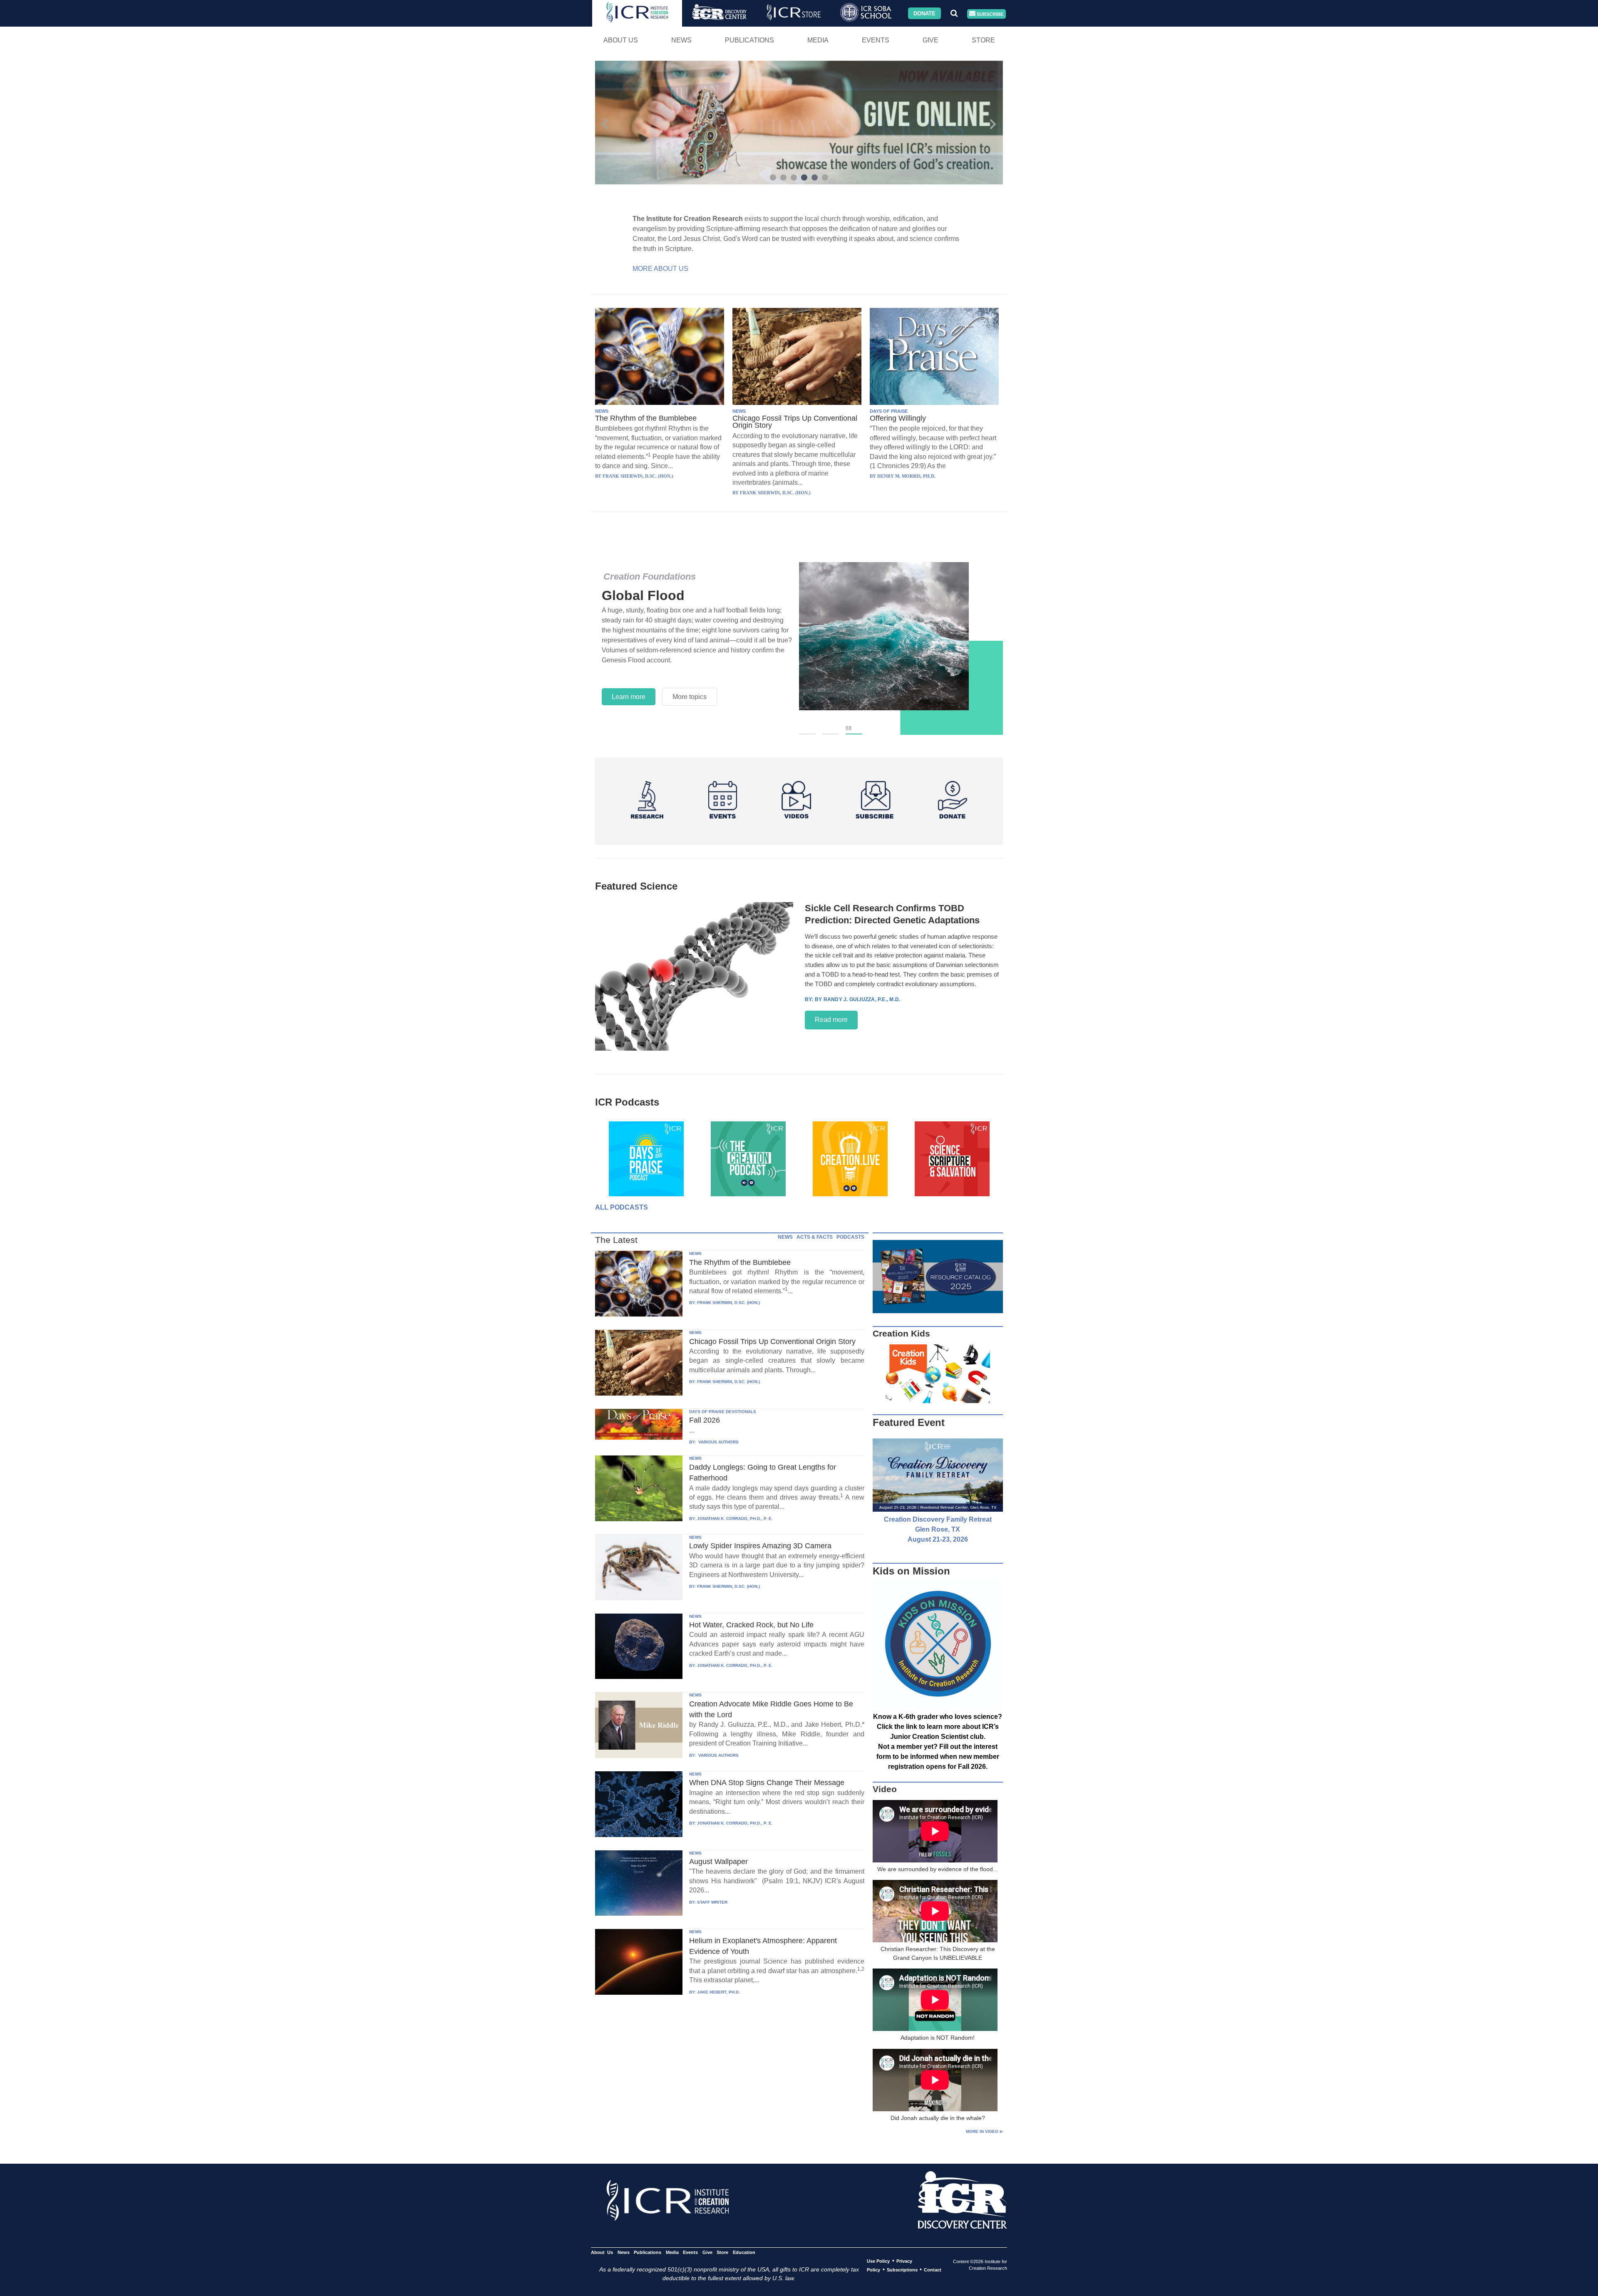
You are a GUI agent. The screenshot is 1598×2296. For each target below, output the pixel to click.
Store (983, 40)
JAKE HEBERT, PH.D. (718, 1992)
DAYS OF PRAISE (889, 411)
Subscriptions (902, 2270)
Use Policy (878, 2261)
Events (876, 40)
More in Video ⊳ (984, 2131)
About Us (621, 40)
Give (931, 40)
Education (744, 2252)
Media (818, 40)
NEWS (602, 411)
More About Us (660, 269)
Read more (831, 1020)
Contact (933, 2270)
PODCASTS (850, 1237)
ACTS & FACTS (815, 1237)
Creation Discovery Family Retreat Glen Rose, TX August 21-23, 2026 (938, 1529)
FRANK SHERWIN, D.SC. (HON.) (728, 1303)
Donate (924, 13)
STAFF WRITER (712, 1902)
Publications (749, 40)
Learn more (629, 687)
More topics (690, 687)
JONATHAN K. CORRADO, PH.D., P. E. (735, 1519)
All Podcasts (622, 1207)
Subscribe (989, 14)
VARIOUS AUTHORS (718, 1442)
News (681, 40)
